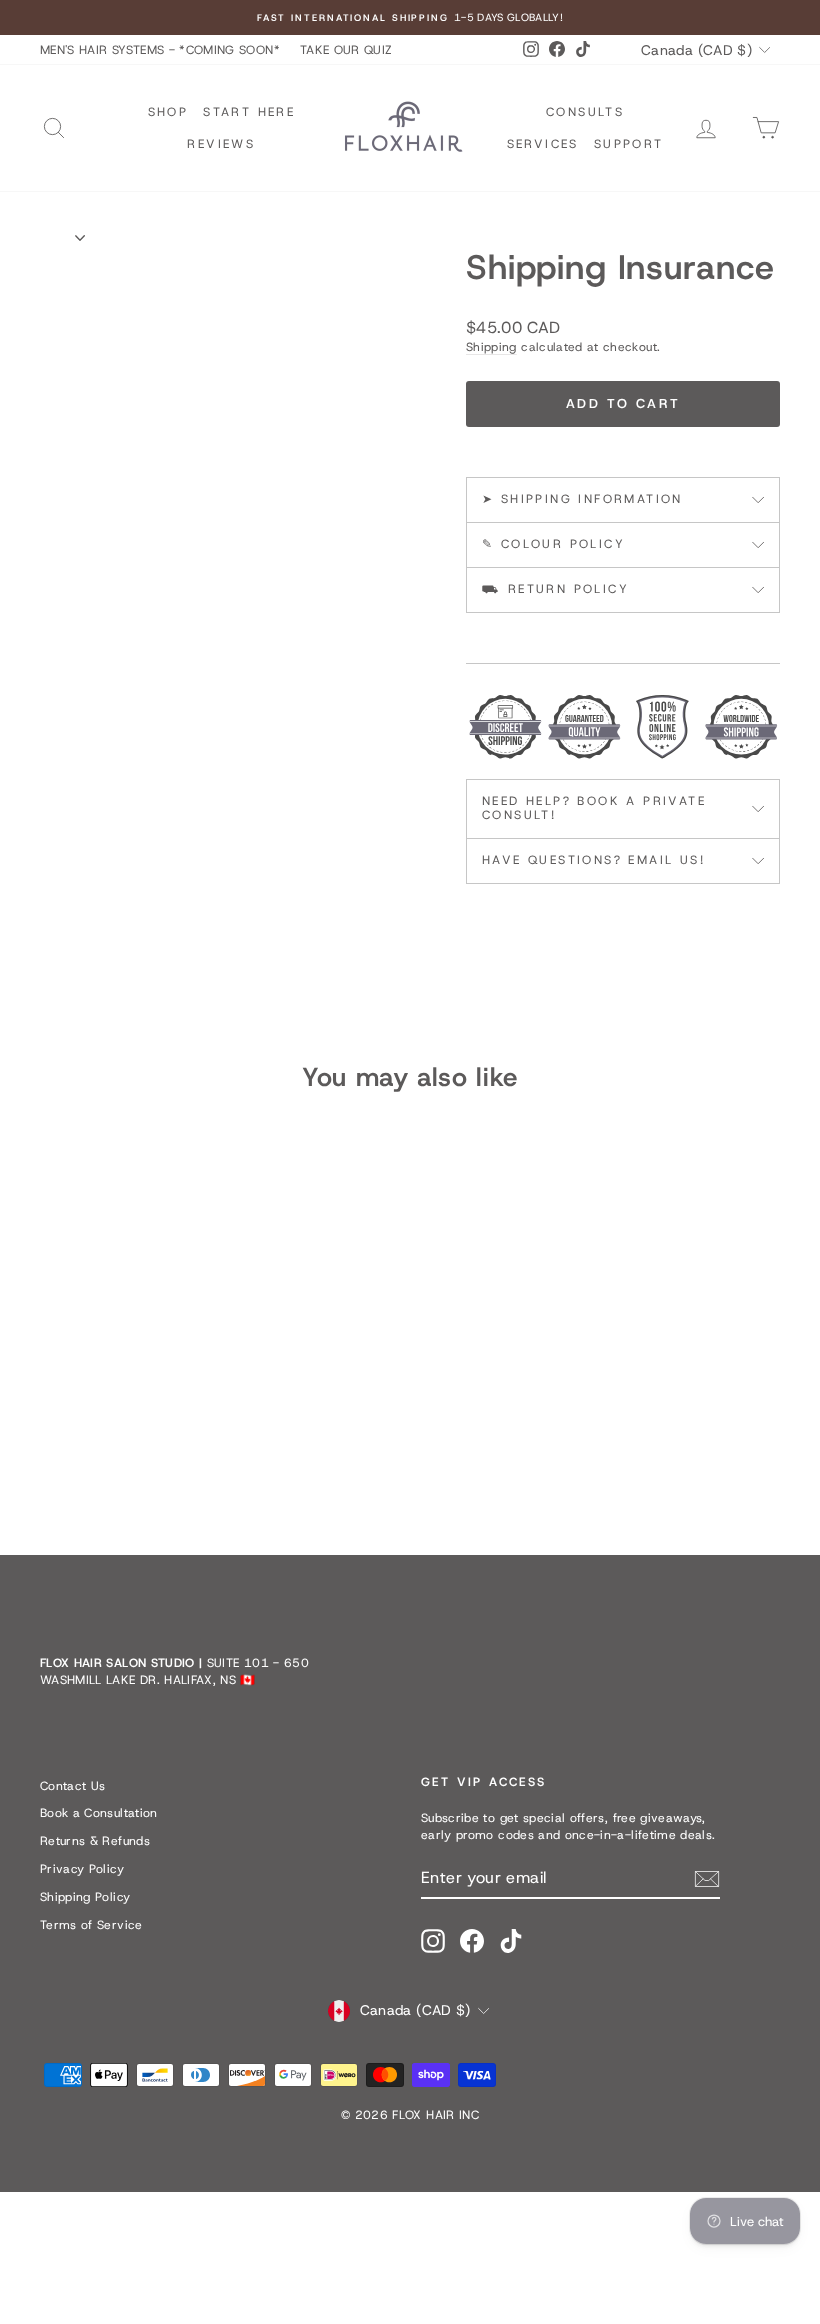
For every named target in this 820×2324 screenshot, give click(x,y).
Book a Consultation (99, 1813)
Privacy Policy (82, 1869)
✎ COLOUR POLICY (553, 544)
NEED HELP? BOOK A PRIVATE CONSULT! (594, 808)
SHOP (168, 112)
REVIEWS (221, 144)
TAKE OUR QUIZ (346, 50)
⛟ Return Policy (555, 589)
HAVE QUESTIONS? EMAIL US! (593, 860)
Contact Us (73, 1786)
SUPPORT (629, 144)
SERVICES (543, 144)
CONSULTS (585, 112)
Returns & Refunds (95, 1841)
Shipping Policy (85, 1897)
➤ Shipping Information (582, 499)
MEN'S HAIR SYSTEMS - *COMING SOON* (160, 50)
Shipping (491, 347)
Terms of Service (91, 1925)
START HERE (249, 112)
